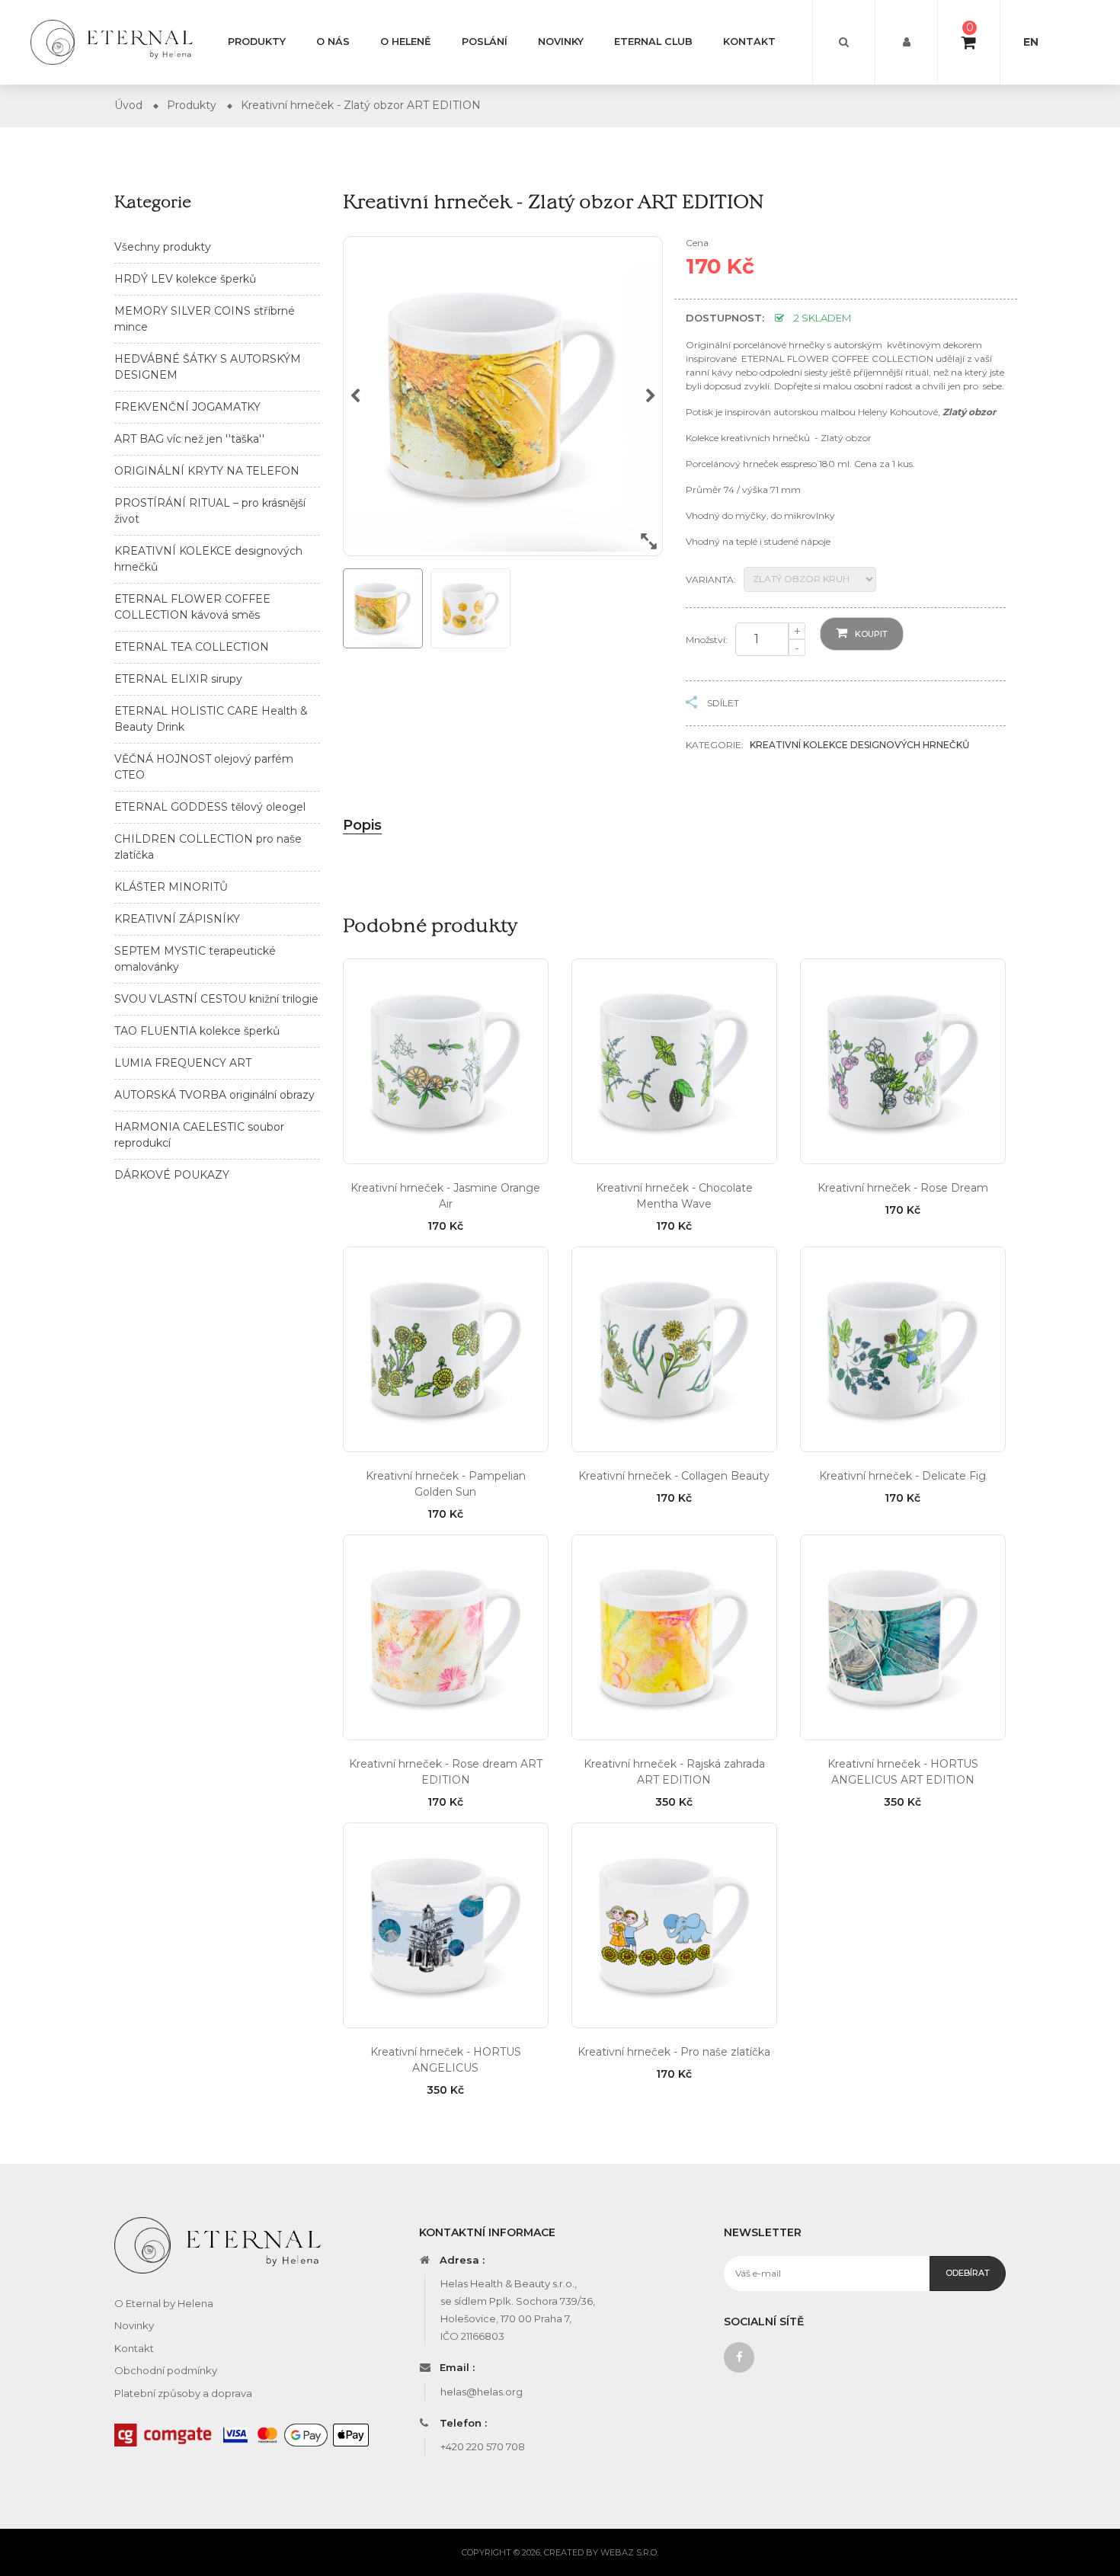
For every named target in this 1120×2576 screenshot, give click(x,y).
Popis (362, 825)
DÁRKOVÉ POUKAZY (172, 1175)
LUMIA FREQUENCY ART (183, 1063)
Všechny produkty (163, 247)
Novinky (561, 42)
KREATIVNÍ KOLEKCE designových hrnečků (859, 745)
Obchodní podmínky (166, 2370)
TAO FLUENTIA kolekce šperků (197, 1031)
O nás (333, 42)
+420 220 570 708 (483, 2446)
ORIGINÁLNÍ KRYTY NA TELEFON (207, 471)
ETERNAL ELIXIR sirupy (178, 679)
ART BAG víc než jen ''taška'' (189, 439)
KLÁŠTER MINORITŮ (171, 887)
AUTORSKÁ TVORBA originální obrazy (214, 1095)
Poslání (485, 42)
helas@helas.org (482, 2392)
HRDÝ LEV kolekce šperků (185, 279)
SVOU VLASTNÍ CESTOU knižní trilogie (216, 999)
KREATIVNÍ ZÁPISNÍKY (177, 919)
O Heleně (406, 42)
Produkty (257, 42)
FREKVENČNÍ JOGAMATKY (187, 407)
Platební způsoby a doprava (183, 2393)
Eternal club (653, 42)
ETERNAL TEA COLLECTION (192, 647)
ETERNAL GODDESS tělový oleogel (210, 807)
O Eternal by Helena (164, 2303)
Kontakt (749, 42)
